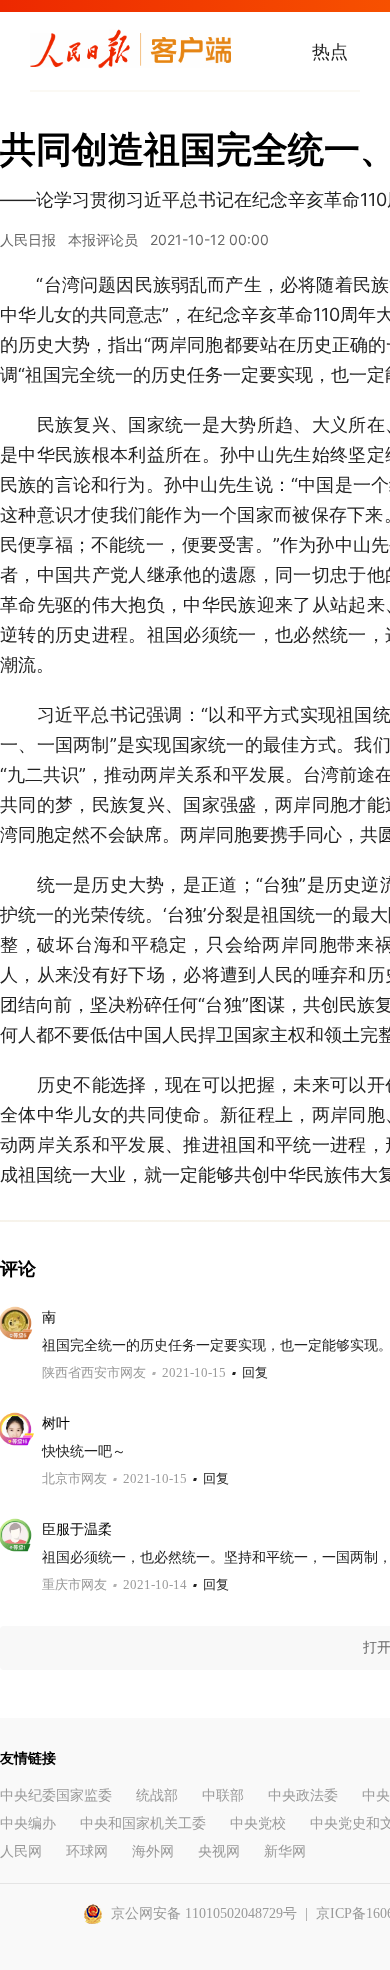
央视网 (219, 1851)
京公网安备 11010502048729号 (204, 1913)
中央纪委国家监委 (56, 1795)
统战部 (157, 1795)
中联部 (223, 1795)
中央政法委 (303, 1795)
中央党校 (258, 1823)
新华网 (285, 1851)
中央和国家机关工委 (143, 1823)
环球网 (87, 1851)
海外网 (153, 1851)
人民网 (21, 1851)
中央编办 (28, 1823)
